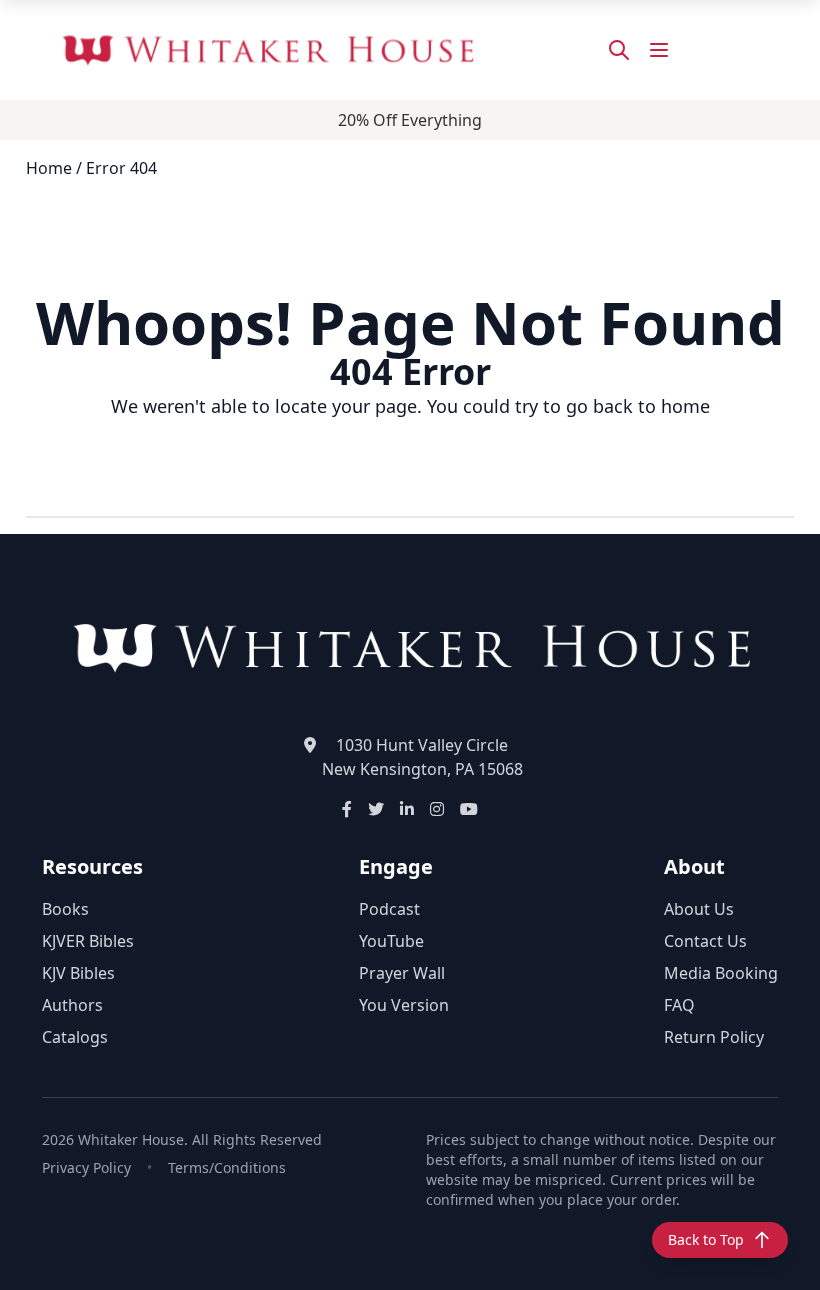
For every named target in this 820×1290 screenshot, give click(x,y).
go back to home (638, 406)
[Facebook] (347, 809)
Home (49, 168)
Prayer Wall (402, 973)
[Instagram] (437, 809)
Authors (72, 1005)
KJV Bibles (78, 973)
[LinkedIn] (407, 809)
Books (65, 909)
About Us (699, 909)
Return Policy (714, 1037)
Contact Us (705, 941)
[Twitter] (376, 809)
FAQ (679, 1005)
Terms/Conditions (227, 1167)
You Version (404, 1005)
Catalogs (75, 1037)
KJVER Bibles (88, 941)
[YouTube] (469, 809)
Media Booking (721, 973)
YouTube (391, 941)
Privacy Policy (86, 1167)
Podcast (389, 909)
